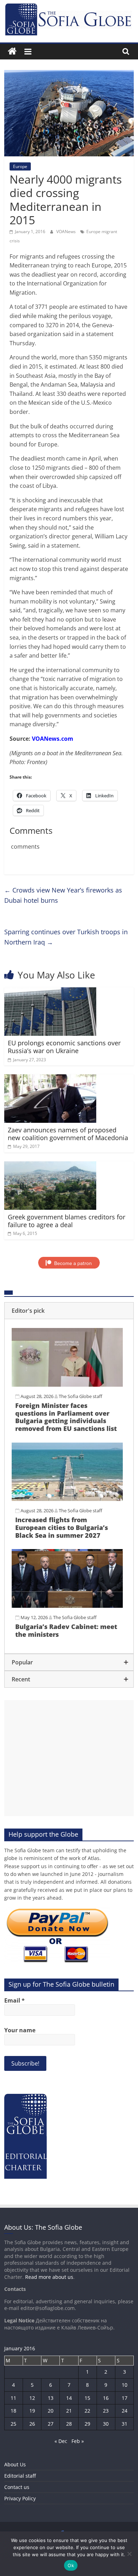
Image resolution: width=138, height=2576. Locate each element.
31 (125, 2424)
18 (13, 2411)
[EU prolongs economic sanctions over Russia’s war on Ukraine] (50, 992)
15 (87, 2398)
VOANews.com (53, 739)
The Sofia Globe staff (80, 1396)
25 (13, 2424)
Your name (20, 2030)
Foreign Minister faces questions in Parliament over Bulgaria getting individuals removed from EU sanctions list (66, 1417)
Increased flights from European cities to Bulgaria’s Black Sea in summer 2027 (62, 1527)
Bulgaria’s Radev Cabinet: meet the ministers (66, 1630)
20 (51, 2411)
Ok (71, 2565)
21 (69, 2411)
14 (69, 2398)
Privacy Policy (20, 2498)
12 (32, 2398)
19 (32, 2411)
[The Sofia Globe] (12, 51)
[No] (129, 2554)
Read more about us (49, 2277)
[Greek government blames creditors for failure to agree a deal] (50, 1166)
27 (51, 2424)
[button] (69, 1311)
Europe (20, 166)
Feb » (78, 2441)
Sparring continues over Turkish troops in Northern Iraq (66, 937)
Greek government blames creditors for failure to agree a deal (67, 1221)
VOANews (67, 232)
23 (106, 2411)
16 (106, 2398)
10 (125, 2385)
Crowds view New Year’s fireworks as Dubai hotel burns (63, 895)
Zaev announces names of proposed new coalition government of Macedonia (68, 1134)
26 (32, 2424)
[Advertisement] (69, 1758)
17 (125, 2398)
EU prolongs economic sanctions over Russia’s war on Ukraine (64, 1047)
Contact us (17, 2487)
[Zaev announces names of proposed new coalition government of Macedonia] (50, 1079)
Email (15, 2000)
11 (13, 2398)
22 (87, 2411)
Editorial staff (20, 2476)
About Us (15, 2464)
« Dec (61, 2441)
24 (125, 2411)
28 (69, 2424)
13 (51, 2398)
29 (87, 2424)
